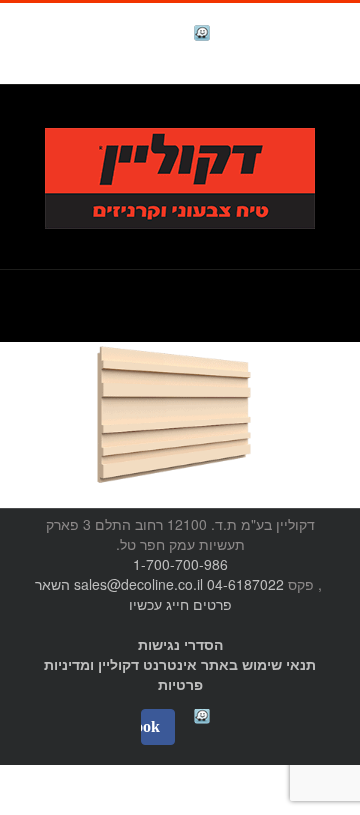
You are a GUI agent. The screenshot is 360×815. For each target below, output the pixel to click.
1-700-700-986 (180, 564)
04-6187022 (245, 584)
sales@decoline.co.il (138, 584)
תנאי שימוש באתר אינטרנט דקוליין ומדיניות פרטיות (180, 674)
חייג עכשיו (159, 604)
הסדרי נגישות (180, 644)
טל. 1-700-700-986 (264, 116)
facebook (152, 35)
